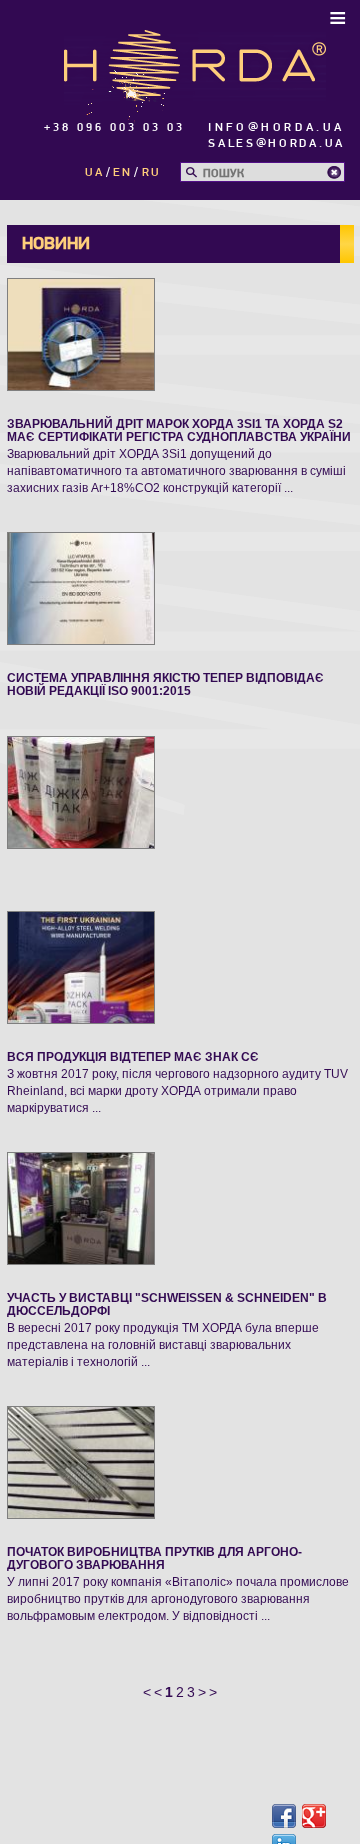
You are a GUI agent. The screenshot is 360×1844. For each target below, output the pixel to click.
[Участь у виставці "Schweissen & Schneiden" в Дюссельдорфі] (81, 1207)
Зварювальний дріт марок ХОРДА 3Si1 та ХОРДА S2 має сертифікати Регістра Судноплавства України (179, 430)
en (122, 172)
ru (151, 172)
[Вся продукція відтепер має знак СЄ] (81, 966)
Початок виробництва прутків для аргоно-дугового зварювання (154, 1558)
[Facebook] (284, 1816)
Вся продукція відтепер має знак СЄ (133, 1057)
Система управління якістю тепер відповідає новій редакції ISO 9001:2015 (165, 684)
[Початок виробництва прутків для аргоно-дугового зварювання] (81, 1461)
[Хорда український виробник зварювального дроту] (195, 63)
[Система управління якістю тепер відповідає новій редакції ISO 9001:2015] (81, 587)
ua (94, 172)
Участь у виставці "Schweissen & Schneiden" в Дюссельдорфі (167, 1304)
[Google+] (314, 1816)
